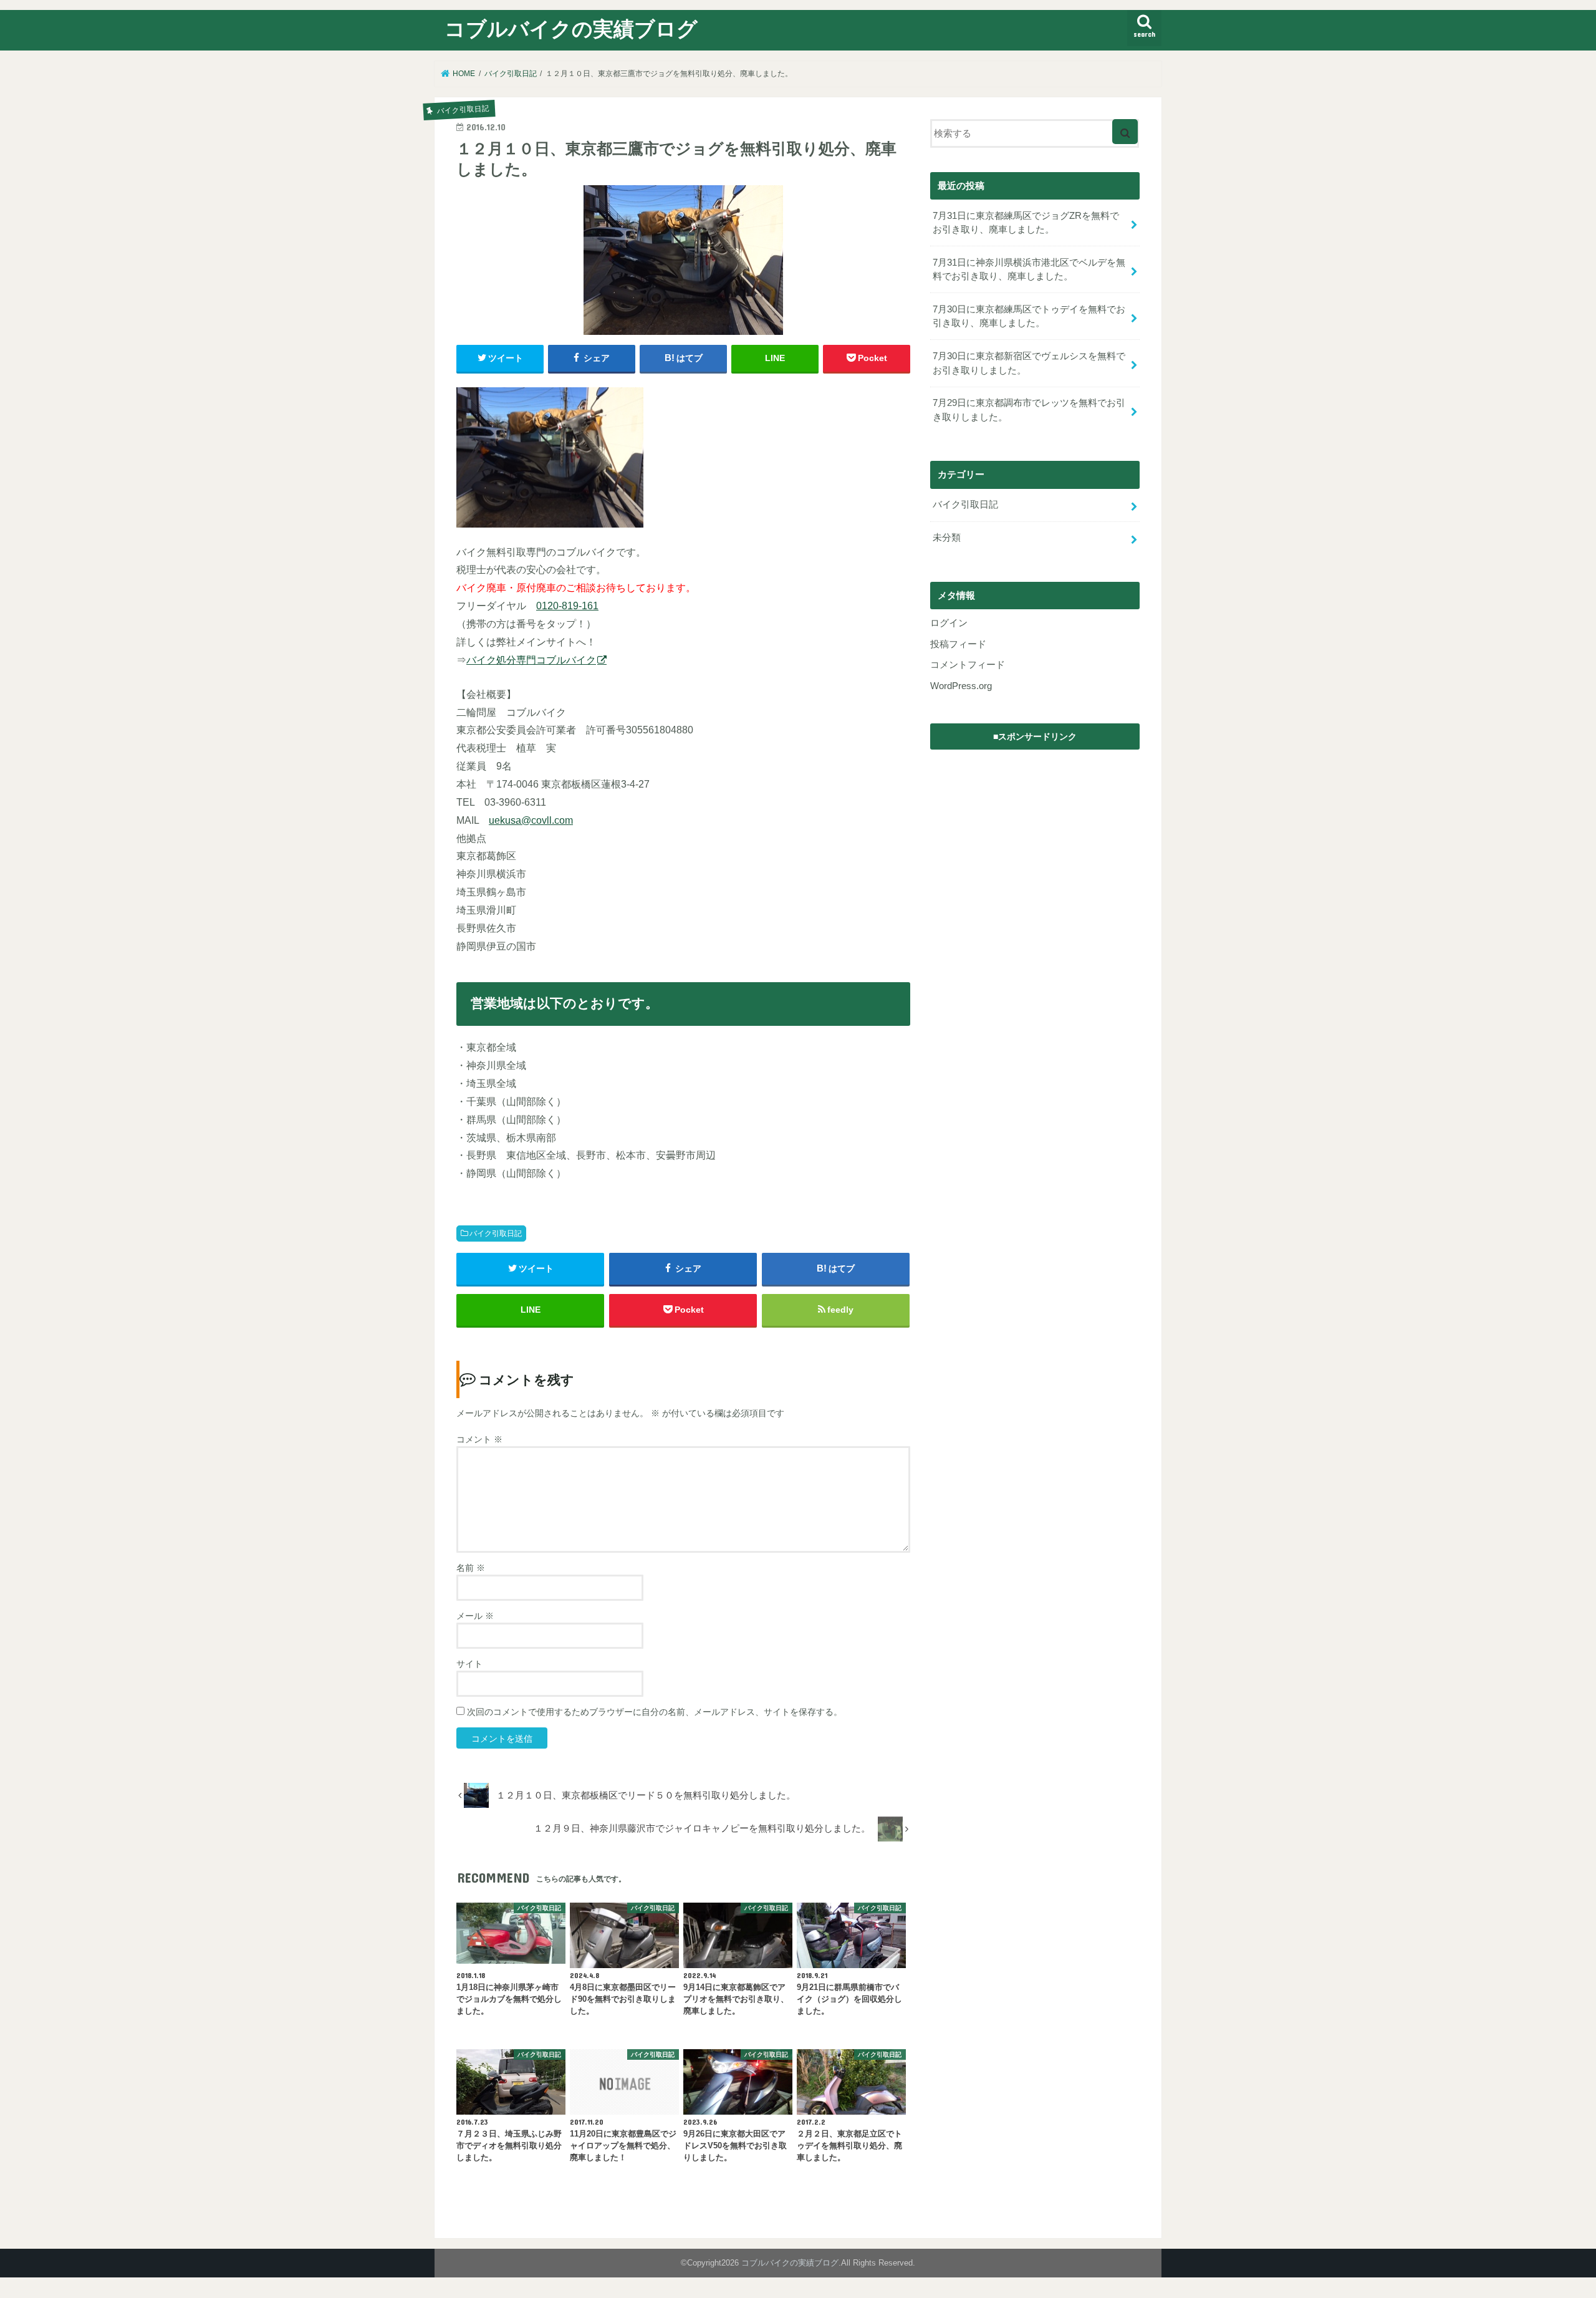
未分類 (947, 538)
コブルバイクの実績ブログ (571, 28)
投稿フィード (958, 644)
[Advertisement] (1035, 834)
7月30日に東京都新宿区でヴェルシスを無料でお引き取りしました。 (1029, 363)
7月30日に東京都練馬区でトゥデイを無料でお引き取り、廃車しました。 (1029, 316)
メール (475, 1616)
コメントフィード (968, 665)
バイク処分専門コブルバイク (531, 660)
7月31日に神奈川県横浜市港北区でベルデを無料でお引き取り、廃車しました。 (1029, 269)
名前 (471, 1568)
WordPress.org (961, 686)
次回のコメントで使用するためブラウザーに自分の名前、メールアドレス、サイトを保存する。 (655, 1712)
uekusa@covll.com (531, 820)
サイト (469, 1664)
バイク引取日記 (496, 1233)
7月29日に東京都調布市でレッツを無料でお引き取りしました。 (1029, 410)
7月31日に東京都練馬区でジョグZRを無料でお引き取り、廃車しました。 (1026, 223)
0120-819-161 (567, 606)
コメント (479, 1439)
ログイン (949, 623)
